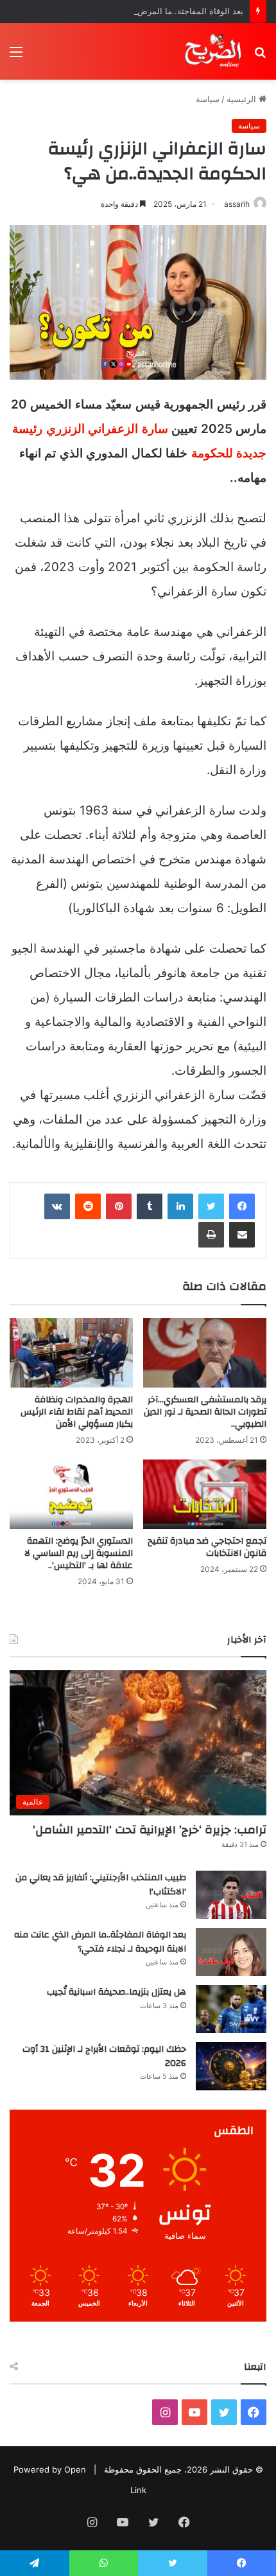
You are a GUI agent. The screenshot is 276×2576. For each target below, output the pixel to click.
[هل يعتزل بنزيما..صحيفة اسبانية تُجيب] (231, 2009)
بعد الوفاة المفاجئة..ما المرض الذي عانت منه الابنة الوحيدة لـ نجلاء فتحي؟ (100, 1942)
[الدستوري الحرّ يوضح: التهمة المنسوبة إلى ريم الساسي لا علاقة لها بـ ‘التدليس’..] (71, 1494)
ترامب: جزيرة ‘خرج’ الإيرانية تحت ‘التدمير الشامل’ (150, 1830)
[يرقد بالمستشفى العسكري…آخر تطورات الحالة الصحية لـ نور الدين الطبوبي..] (205, 1353)
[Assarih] (214, 51)
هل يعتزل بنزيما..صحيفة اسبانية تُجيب (116, 1992)
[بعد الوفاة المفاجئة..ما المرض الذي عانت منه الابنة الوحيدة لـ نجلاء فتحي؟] (231, 1952)
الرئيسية (243, 99)
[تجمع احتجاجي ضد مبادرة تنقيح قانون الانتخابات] (205, 1494)
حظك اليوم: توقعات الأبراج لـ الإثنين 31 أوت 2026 (104, 2056)
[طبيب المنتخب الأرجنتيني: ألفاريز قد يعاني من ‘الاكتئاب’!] (231, 1895)
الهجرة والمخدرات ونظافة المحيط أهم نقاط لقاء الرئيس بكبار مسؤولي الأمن (77, 1412)
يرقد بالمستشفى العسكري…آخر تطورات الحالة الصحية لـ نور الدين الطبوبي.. (205, 1412)
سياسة (208, 99)
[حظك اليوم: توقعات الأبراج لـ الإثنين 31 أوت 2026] (231, 2066)
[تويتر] (211, 1206)
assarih (237, 204)
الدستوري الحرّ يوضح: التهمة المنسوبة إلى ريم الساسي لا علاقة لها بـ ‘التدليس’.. (79, 1553)
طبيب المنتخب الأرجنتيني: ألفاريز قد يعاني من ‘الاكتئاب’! (101, 1885)
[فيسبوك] (242, 1206)
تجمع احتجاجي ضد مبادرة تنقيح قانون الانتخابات (207, 1547)
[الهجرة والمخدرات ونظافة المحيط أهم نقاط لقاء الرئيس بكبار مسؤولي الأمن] (71, 1353)
